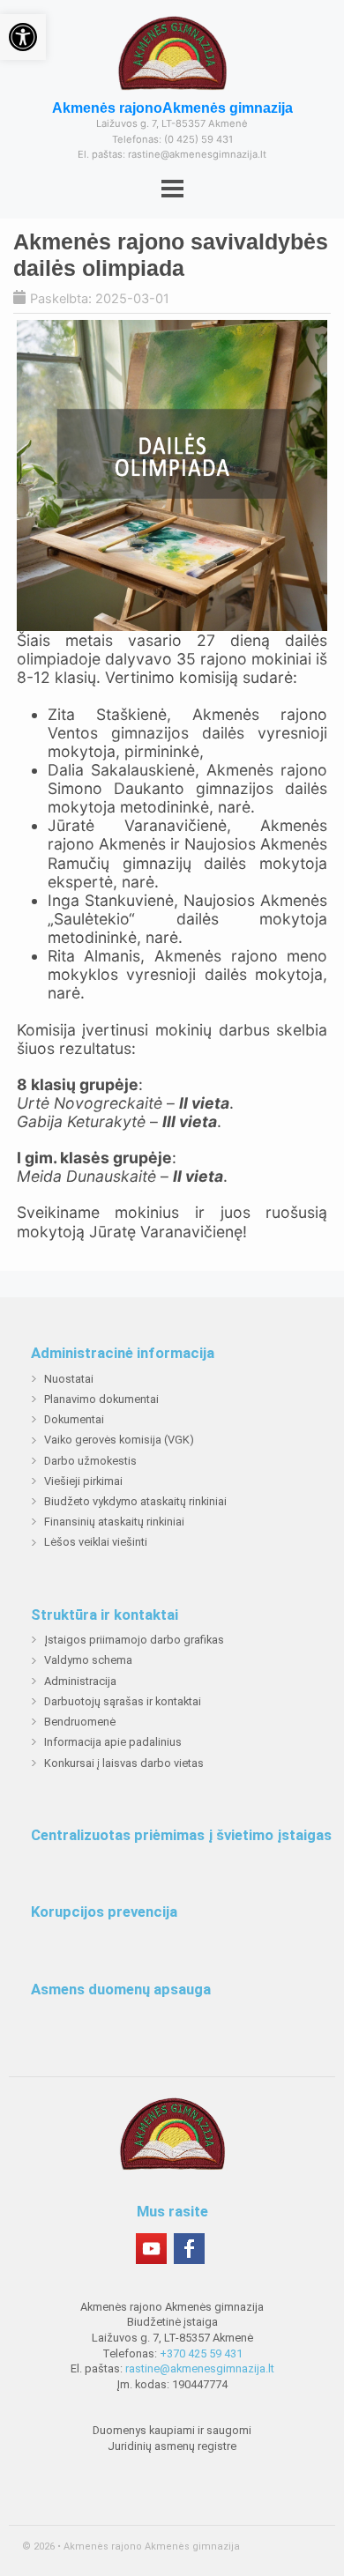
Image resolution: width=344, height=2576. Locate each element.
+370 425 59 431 (201, 2353)
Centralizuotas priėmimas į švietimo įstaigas (181, 1836)
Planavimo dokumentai (101, 1399)
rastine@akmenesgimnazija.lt (200, 2368)
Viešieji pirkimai (83, 1481)
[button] (23, 37)
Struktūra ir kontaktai (105, 1615)
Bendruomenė (80, 1722)
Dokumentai (74, 1419)
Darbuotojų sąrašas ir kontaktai (123, 1701)
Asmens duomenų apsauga (121, 1990)
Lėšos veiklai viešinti (96, 1542)
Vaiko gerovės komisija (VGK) (119, 1440)
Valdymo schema (88, 1660)
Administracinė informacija (123, 1354)
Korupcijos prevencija (104, 1912)
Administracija (80, 1681)
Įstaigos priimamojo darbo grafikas (134, 1640)
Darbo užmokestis (90, 1461)
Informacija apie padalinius (113, 1742)
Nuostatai (69, 1379)
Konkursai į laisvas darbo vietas (124, 1763)
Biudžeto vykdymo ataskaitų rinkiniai (135, 1501)
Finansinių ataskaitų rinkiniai (114, 1522)
